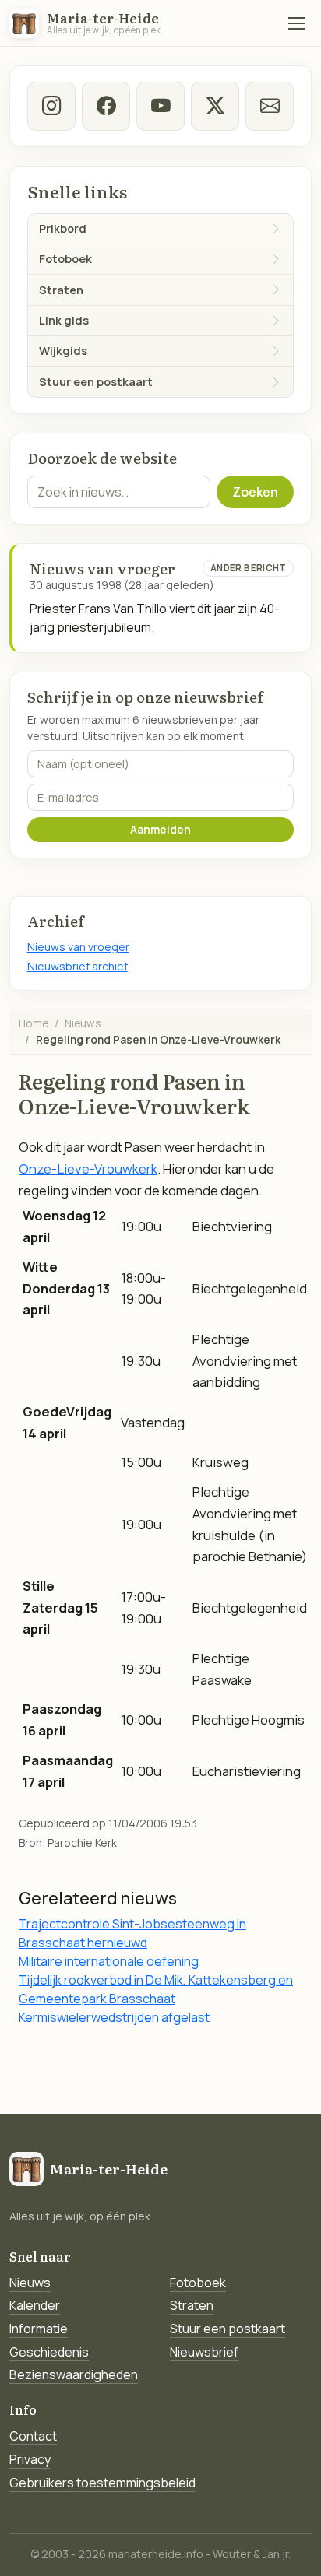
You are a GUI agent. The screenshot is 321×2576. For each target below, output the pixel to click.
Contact (33, 2436)
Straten (192, 2305)
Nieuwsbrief (204, 2352)
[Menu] (297, 23)
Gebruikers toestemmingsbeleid (102, 2483)
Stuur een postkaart (228, 2329)
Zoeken (255, 492)
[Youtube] (161, 106)
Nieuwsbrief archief (78, 966)
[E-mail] (270, 106)
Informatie (39, 2329)
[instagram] (52, 106)
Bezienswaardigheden (74, 2374)
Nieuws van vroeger (78, 947)
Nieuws (83, 1023)
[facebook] (106, 106)
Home (34, 1023)
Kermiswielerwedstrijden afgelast (114, 2017)
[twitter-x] (215, 106)
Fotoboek (198, 2283)
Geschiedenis (49, 2352)
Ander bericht (249, 568)
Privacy (30, 2459)
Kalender (35, 2305)
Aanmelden (160, 829)
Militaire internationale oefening (109, 1961)
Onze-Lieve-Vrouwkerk (88, 1169)
